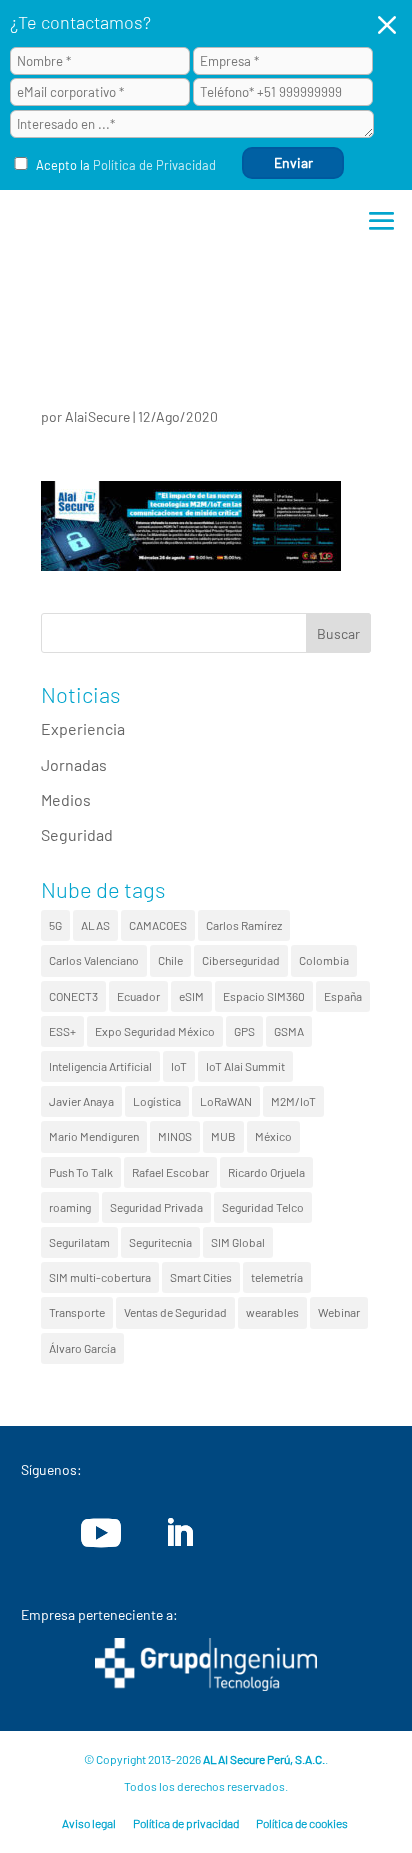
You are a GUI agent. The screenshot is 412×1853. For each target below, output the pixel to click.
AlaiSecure (97, 416)
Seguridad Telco (263, 1207)
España (343, 996)
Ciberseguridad (241, 960)
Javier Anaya (81, 1101)
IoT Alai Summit (245, 1066)
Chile (170, 960)
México (273, 1136)
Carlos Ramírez (244, 925)
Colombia (324, 960)
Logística (157, 1101)
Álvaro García (82, 1348)
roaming (70, 1207)
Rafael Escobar (170, 1172)
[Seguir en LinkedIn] (179, 1533)
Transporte (77, 1312)
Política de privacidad (186, 1823)
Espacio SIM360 (264, 996)
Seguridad (77, 834)
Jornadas (74, 764)
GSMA (289, 1031)
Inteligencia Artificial (100, 1066)
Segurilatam (79, 1242)
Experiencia (83, 728)
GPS (244, 1031)
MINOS (175, 1136)
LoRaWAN (226, 1101)
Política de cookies (302, 1823)
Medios (66, 799)
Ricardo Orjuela (266, 1172)
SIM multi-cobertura (100, 1277)
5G (55, 925)
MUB (223, 1136)
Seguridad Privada (156, 1207)
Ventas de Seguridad (175, 1312)
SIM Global (238, 1242)
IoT (179, 1066)
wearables (272, 1312)
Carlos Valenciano (94, 960)
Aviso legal (89, 1823)
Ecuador (138, 996)
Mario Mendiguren (94, 1136)
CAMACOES (158, 925)
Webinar (339, 1312)
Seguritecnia (160, 1242)
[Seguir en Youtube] (101, 1533)
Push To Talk (81, 1172)
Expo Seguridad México (155, 1031)
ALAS (95, 925)
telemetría (277, 1277)
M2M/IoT (293, 1101)
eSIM (191, 996)
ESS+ (62, 1031)
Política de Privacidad (154, 165)
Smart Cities (201, 1277)
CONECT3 (73, 996)
